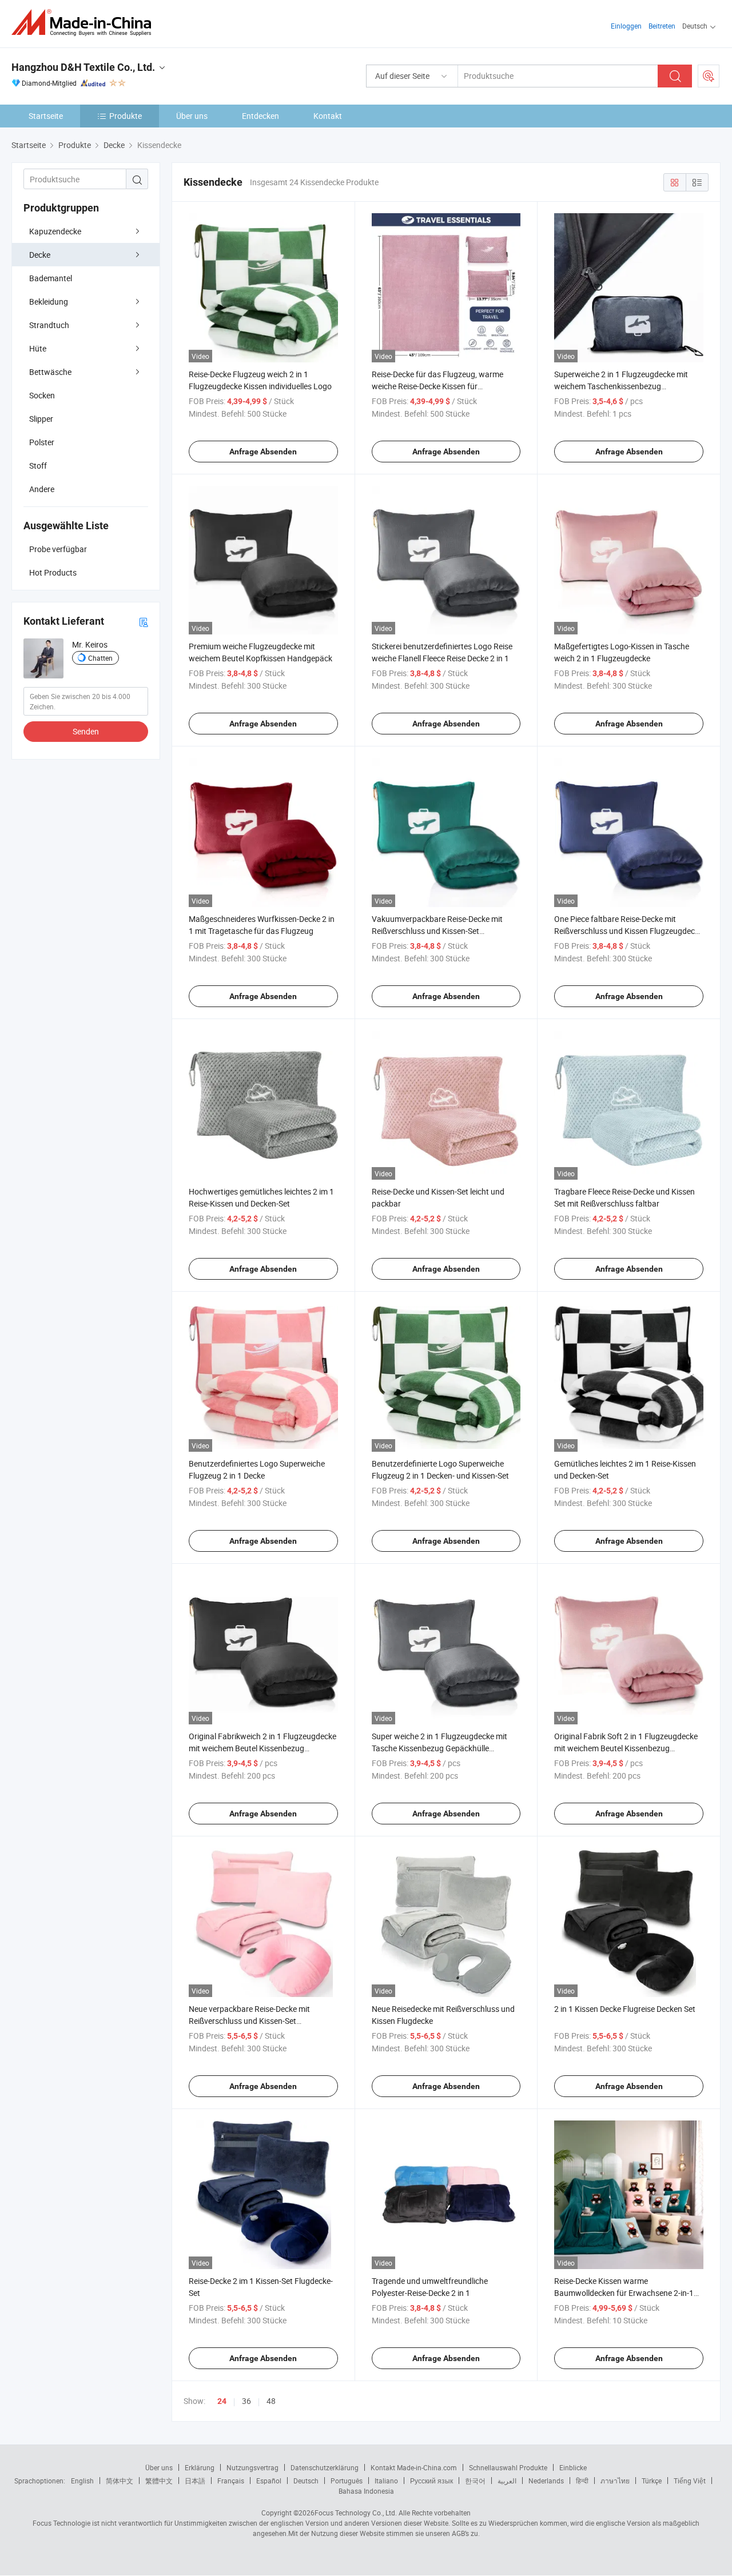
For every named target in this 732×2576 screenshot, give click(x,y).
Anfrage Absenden (263, 452)
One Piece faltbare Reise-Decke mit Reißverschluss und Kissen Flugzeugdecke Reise (628, 931)
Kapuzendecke (55, 231)
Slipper (41, 419)
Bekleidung (49, 301)
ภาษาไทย (615, 2481)
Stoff (38, 466)
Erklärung (200, 2467)
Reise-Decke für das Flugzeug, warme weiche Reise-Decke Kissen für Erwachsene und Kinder (437, 386)
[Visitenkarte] (144, 622)
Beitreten (662, 26)
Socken (42, 395)
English (82, 2481)
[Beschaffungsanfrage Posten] (709, 76)
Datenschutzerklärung (325, 2467)
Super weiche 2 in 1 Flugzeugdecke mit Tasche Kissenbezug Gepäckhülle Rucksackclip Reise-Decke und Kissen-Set (444, 1748)
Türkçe (652, 2481)
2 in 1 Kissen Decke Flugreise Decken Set (625, 2009)
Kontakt (328, 116)
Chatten (100, 658)
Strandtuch (49, 325)
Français (231, 2481)
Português (347, 2481)
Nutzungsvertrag (252, 2467)
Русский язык (431, 2481)
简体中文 (120, 2481)
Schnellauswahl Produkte (508, 2467)
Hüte (38, 348)
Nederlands (546, 2481)
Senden (86, 731)
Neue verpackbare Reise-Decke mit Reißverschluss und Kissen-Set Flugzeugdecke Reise (249, 2021)
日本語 (195, 2481)
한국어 (475, 2481)
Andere (42, 489)
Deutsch (306, 2481)
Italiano (386, 2481)
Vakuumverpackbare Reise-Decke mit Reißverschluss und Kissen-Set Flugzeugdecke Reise (437, 931)
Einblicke (573, 2467)
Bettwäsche (50, 372)
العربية (507, 2481)
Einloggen (626, 26)
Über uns (192, 116)
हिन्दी (582, 2481)
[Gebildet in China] (85, 23)
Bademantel (51, 278)
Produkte (126, 116)
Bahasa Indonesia (366, 2491)
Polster (42, 442)
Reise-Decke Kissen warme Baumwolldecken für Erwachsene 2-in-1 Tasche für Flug (624, 2293)
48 (271, 2401)
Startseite (46, 116)
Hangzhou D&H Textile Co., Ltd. (83, 67)
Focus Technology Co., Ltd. (356, 2513)
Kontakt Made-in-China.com (414, 2467)
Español (269, 2481)
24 (222, 2401)
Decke (40, 255)
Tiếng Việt (690, 2481)
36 (246, 2401)
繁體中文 (159, 2481)
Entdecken (260, 116)
